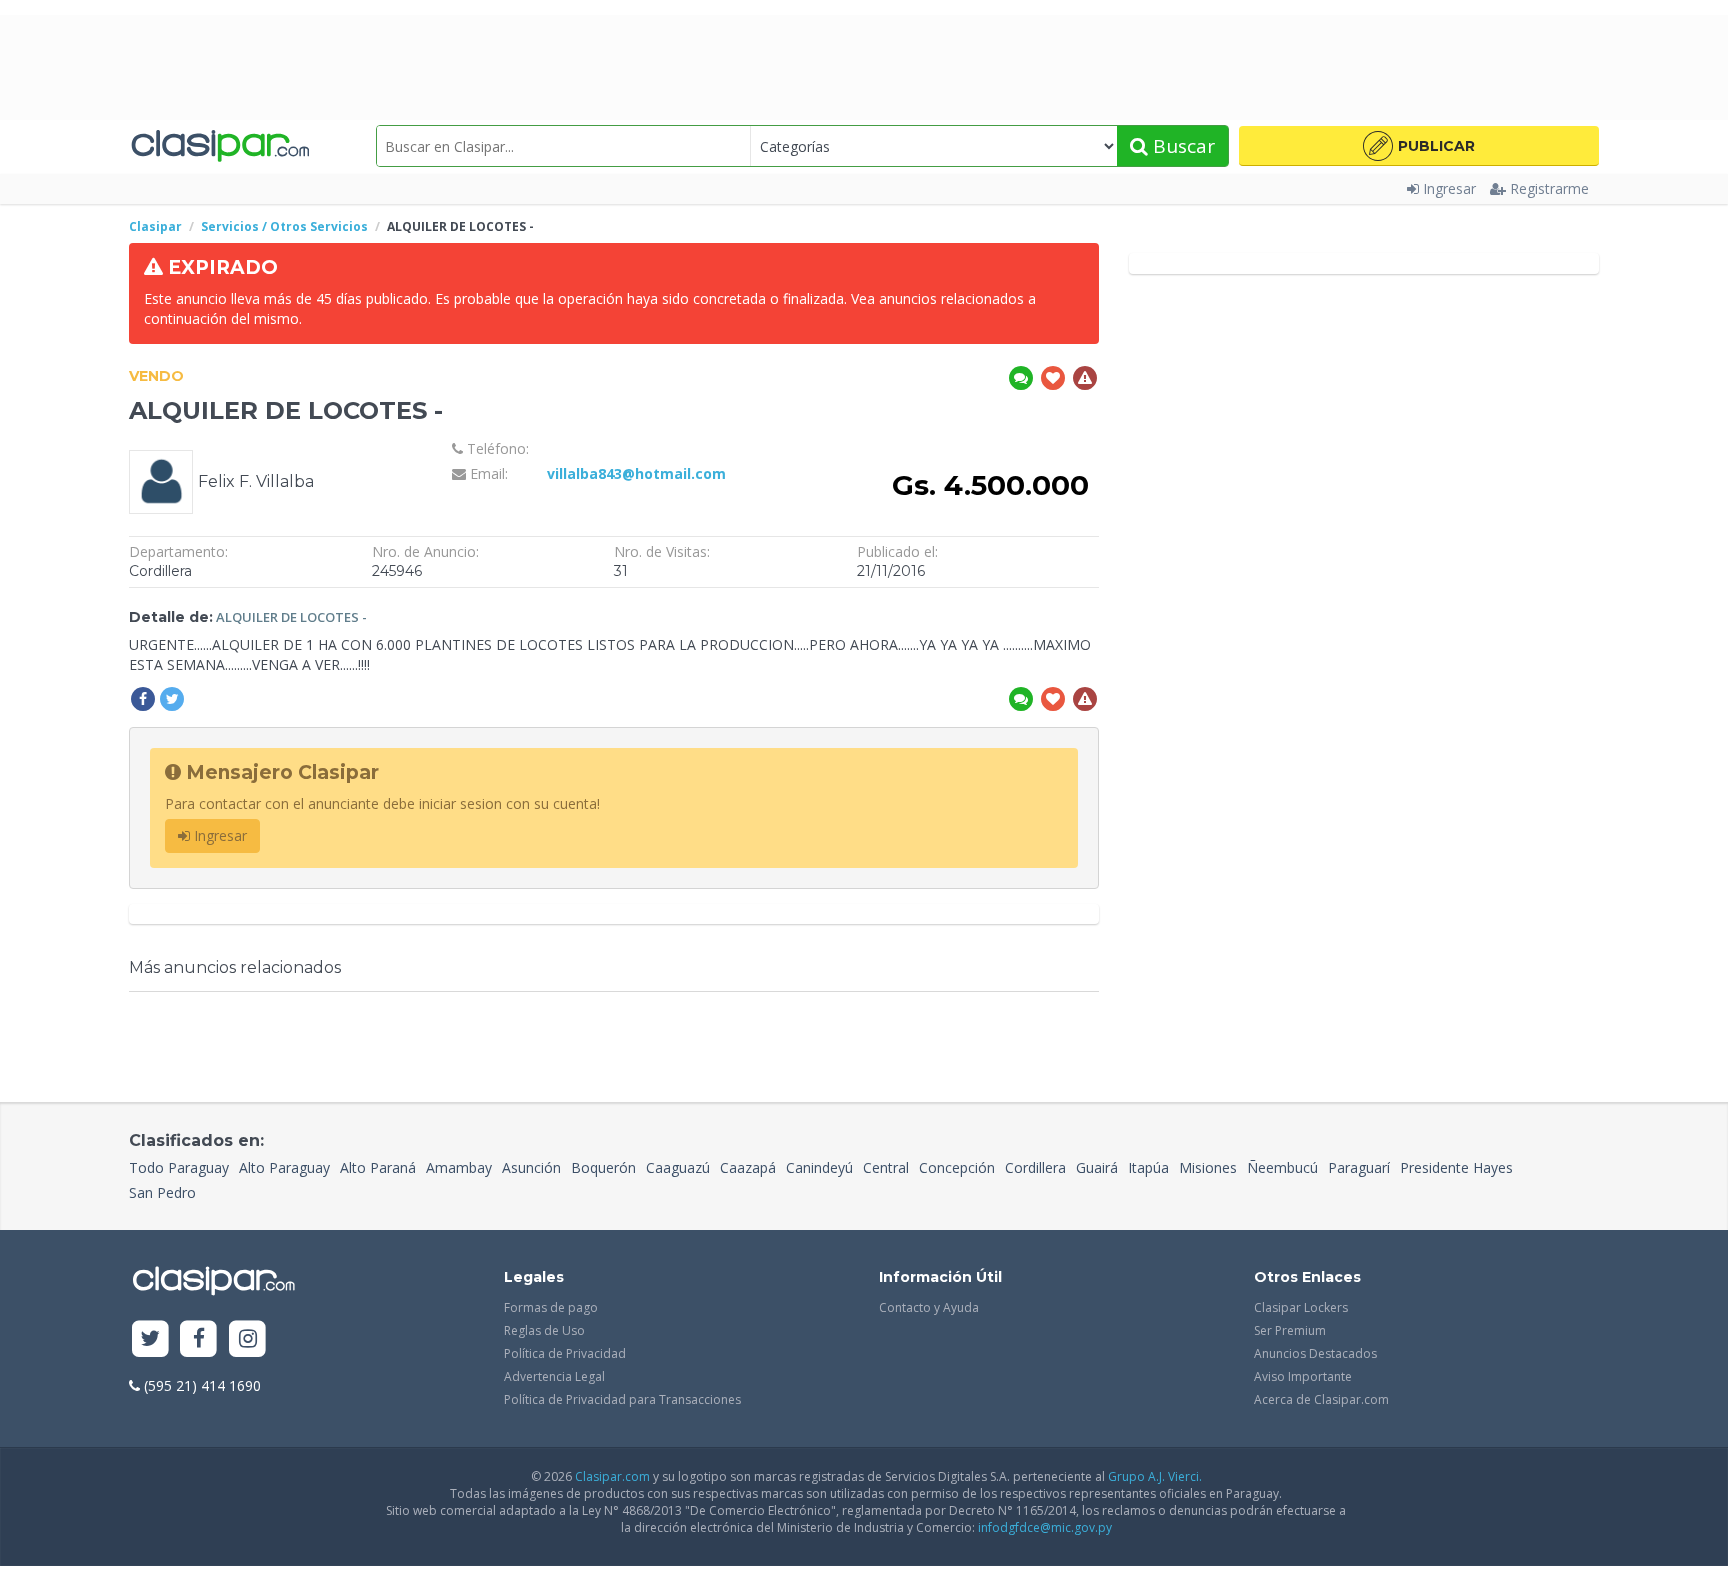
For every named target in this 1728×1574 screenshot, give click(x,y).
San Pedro (162, 1192)
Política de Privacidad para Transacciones (622, 1399)
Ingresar (1449, 188)
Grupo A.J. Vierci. (1155, 1476)
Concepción (957, 1167)
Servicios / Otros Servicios (284, 226)
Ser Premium (1290, 1330)
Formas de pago (551, 1307)
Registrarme (1549, 188)
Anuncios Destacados (1315, 1353)
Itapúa (1148, 1167)
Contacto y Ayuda (929, 1307)
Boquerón (603, 1167)
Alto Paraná (378, 1167)
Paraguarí (1359, 1167)
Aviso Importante (1303, 1376)
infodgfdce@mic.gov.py (1045, 1527)
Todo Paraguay (179, 1167)
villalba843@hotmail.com (636, 473)
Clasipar (155, 226)
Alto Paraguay (284, 1167)
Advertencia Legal (554, 1376)
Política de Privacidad (565, 1353)
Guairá (1097, 1167)
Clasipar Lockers (1301, 1307)
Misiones (1208, 1167)
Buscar (1181, 146)
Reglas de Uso (544, 1330)
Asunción (531, 1167)
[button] (1419, 146)
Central (886, 1167)
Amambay (459, 1167)
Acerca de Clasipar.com (1321, 1399)
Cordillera (1035, 1167)
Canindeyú (819, 1167)
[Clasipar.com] (219, 146)
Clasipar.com (612, 1476)
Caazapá (748, 1167)
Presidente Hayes (1456, 1167)
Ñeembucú (1282, 1167)
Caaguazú (678, 1167)
